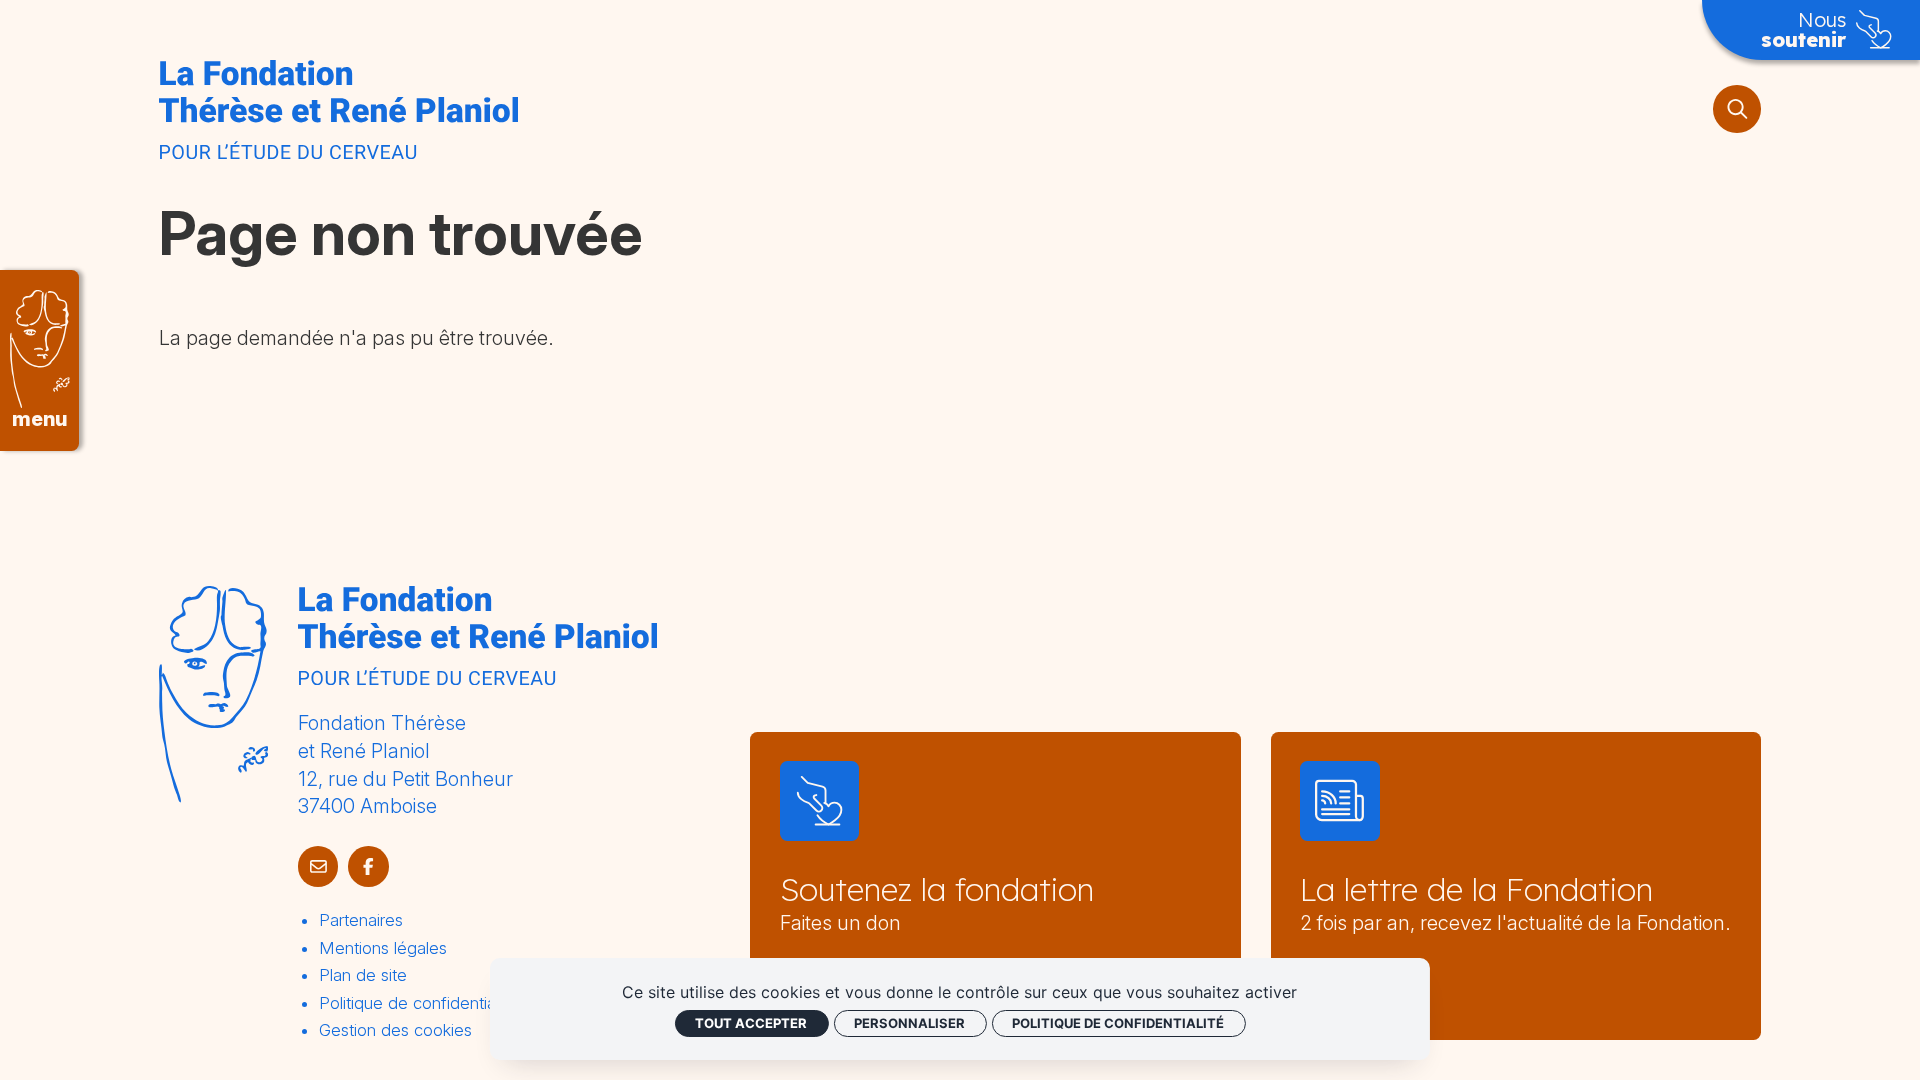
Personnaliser (909, 1023)
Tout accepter (751, 1023)
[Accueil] (338, 109)
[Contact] (318, 866)
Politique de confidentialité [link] (1118, 1023)
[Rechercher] (1737, 109)
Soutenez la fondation (937, 889)
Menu (39, 419)
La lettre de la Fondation (1476, 889)
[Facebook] (368, 866)
